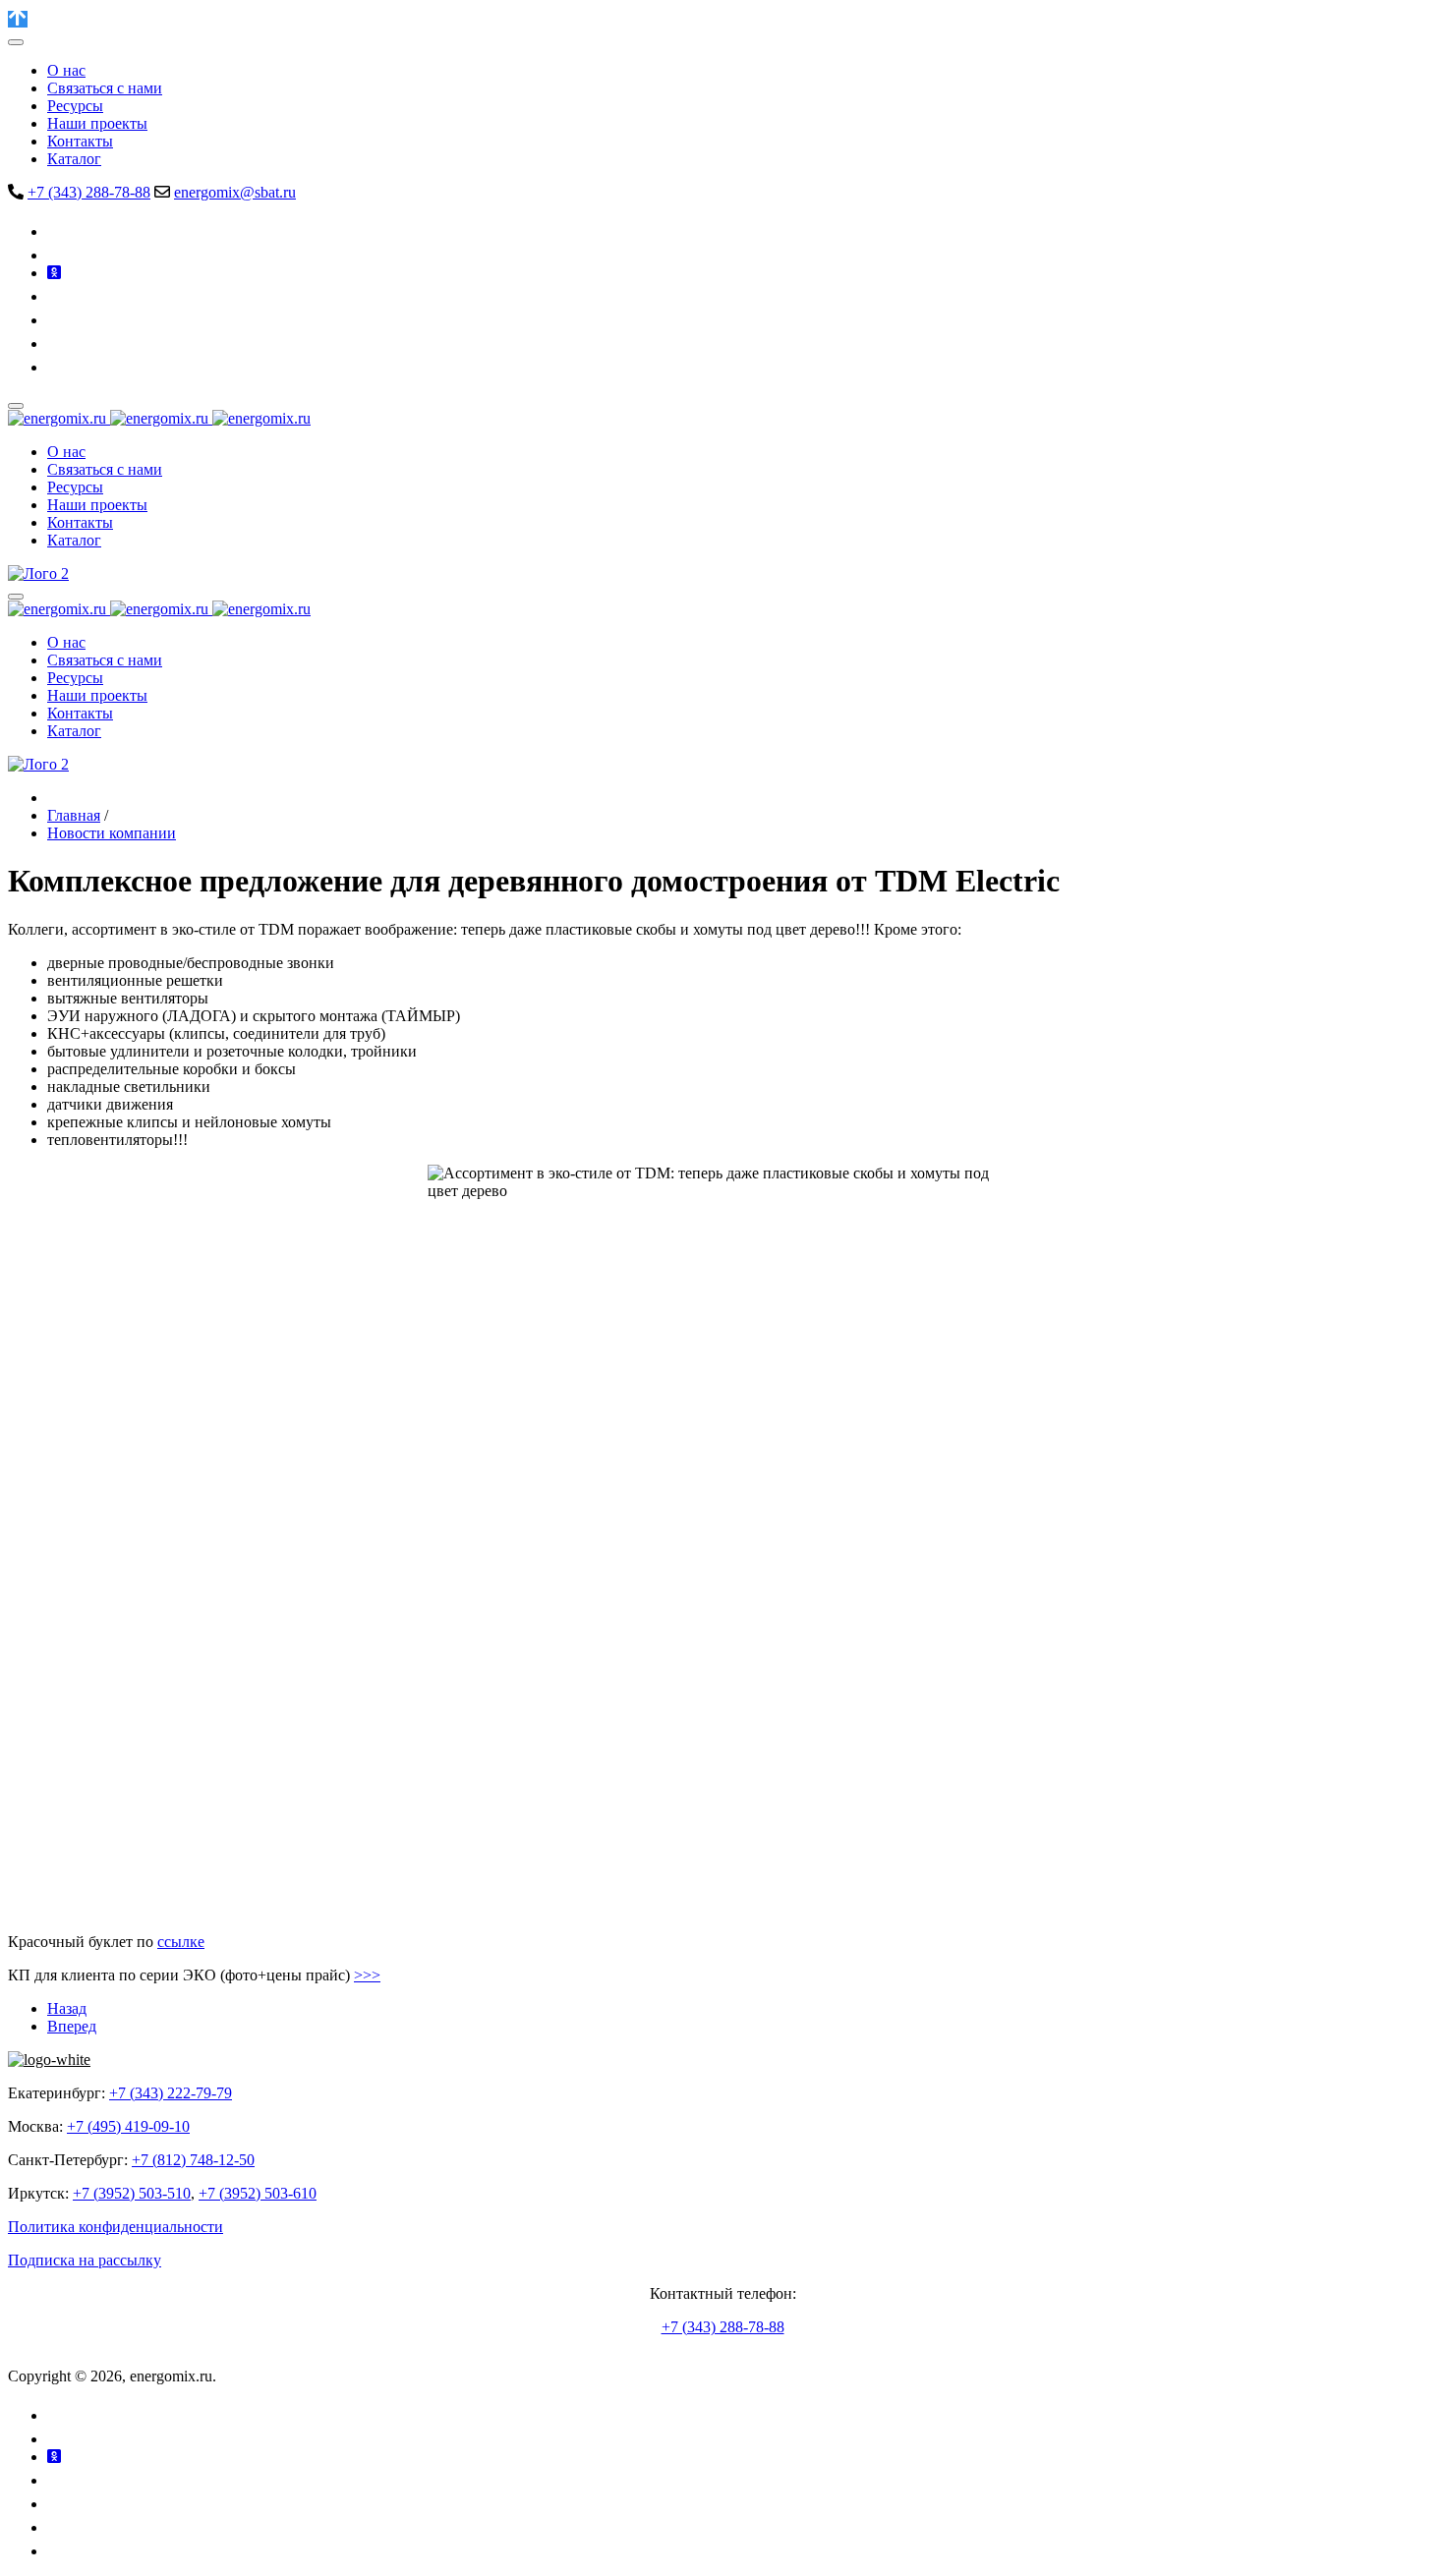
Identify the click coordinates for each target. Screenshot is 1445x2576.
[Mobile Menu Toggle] (16, 42)
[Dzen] (57, 343)
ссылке (181, 1942)
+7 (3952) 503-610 (258, 2193)
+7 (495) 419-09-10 (128, 2126)
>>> (367, 1975)
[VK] (58, 231)
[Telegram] (56, 255)
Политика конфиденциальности (116, 2227)
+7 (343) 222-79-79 (171, 2093)
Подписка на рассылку (85, 2260)
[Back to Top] (18, 19)
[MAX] (57, 367)
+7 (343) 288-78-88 (89, 192)
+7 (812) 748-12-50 (193, 2160)
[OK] (54, 273)
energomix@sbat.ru (235, 192)
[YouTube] (58, 296)
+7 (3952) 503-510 (132, 2193)
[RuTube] (57, 320)
